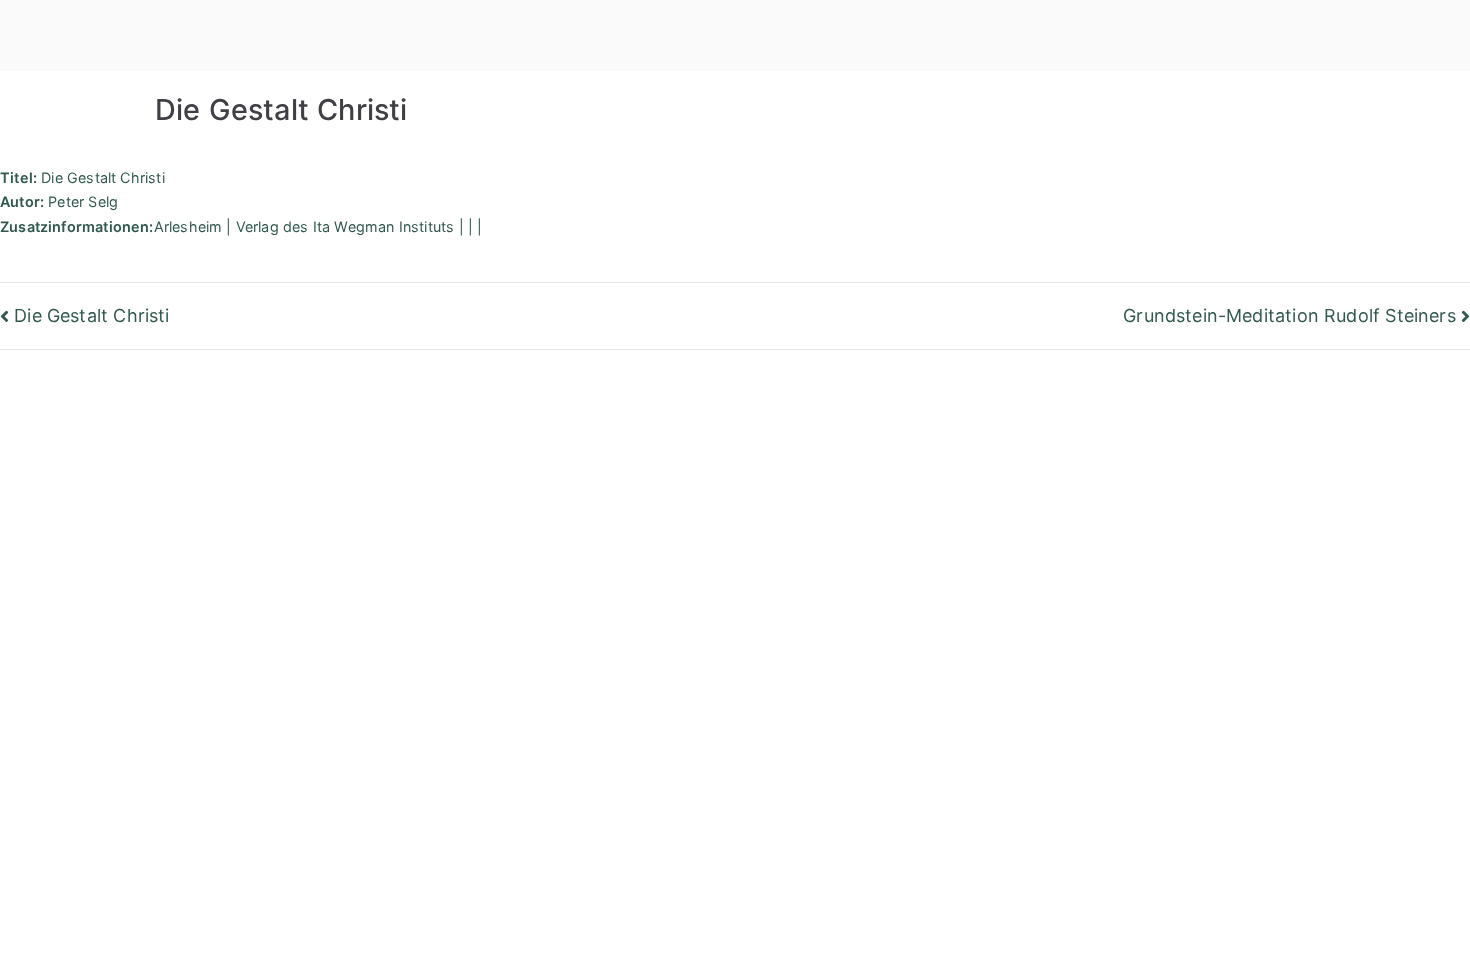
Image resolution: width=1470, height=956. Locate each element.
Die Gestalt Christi (91, 315)
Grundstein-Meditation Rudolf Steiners (1289, 315)
